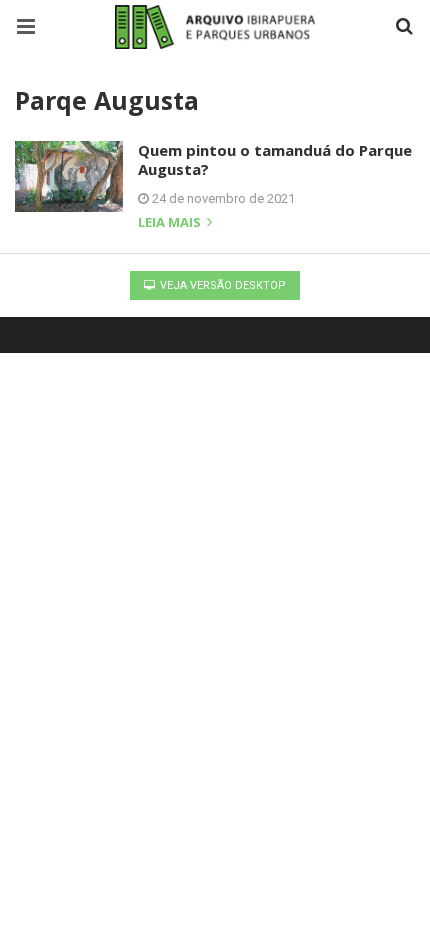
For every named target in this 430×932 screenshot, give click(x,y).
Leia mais (171, 223)
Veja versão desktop (221, 285)
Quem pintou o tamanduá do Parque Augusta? (275, 160)
